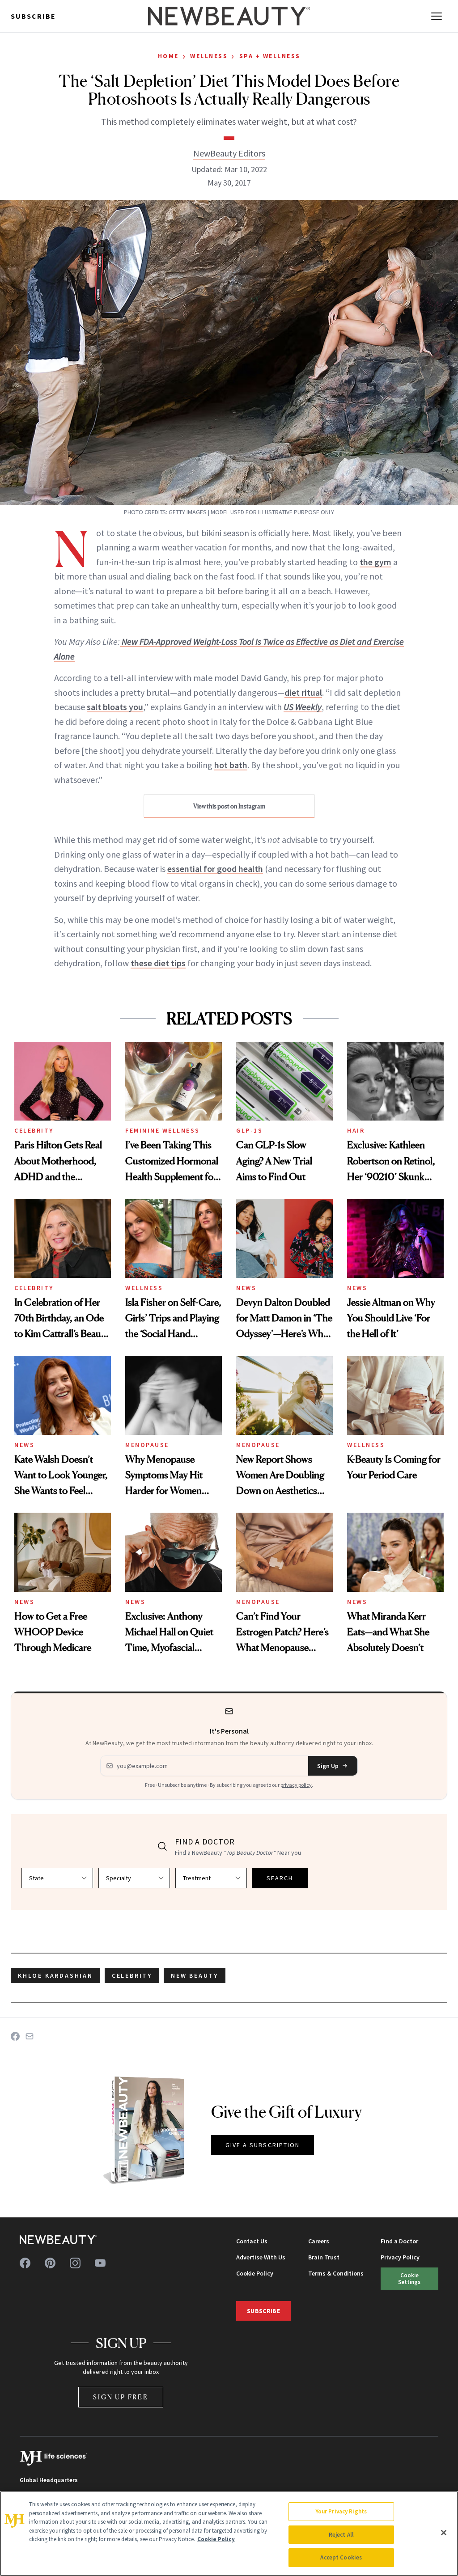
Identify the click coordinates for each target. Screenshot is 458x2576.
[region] (229, 2534)
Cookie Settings (409, 2278)
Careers (319, 2241)
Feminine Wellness (163, 1130)
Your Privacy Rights (341, 2511)
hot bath (231, 765)
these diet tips (158, 963)
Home (168, 56)
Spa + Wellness (270, 56)
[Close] (444, 2533)
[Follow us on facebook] (25, 2263)
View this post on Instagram (229, 806)
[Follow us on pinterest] (50, 2263)
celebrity (132, 1975)
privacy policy (296, 1785)
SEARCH (280, 1878)
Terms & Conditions (336, 2273)
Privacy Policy (400, 2257)
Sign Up (328, 1766)
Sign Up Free (121, 2397)
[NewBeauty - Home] (229, 16)
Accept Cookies (341, 2557)
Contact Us (252, 2241)
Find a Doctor (399, 2241)
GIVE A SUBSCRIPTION (263, 2145)
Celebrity (34, 1130)
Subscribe (33, 16)
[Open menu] (437, 16)
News (246, 1288)
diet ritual (303, 692)
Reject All (341, 2535)
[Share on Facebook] (15, 2036)
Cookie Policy (255, 2273)
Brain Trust (324, 2257)
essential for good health (215, 869)
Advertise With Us (261, 2257)
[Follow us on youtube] (100, 2263)
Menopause (147, 1445)
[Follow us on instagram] (75, 2263)
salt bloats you (115, 707)
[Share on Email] (30, 2036)
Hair (356, 1130)
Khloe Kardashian (55, 1975)
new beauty (195, 1975)
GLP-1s (249, 1130)
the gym (375, 562)
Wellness (209, 56)
